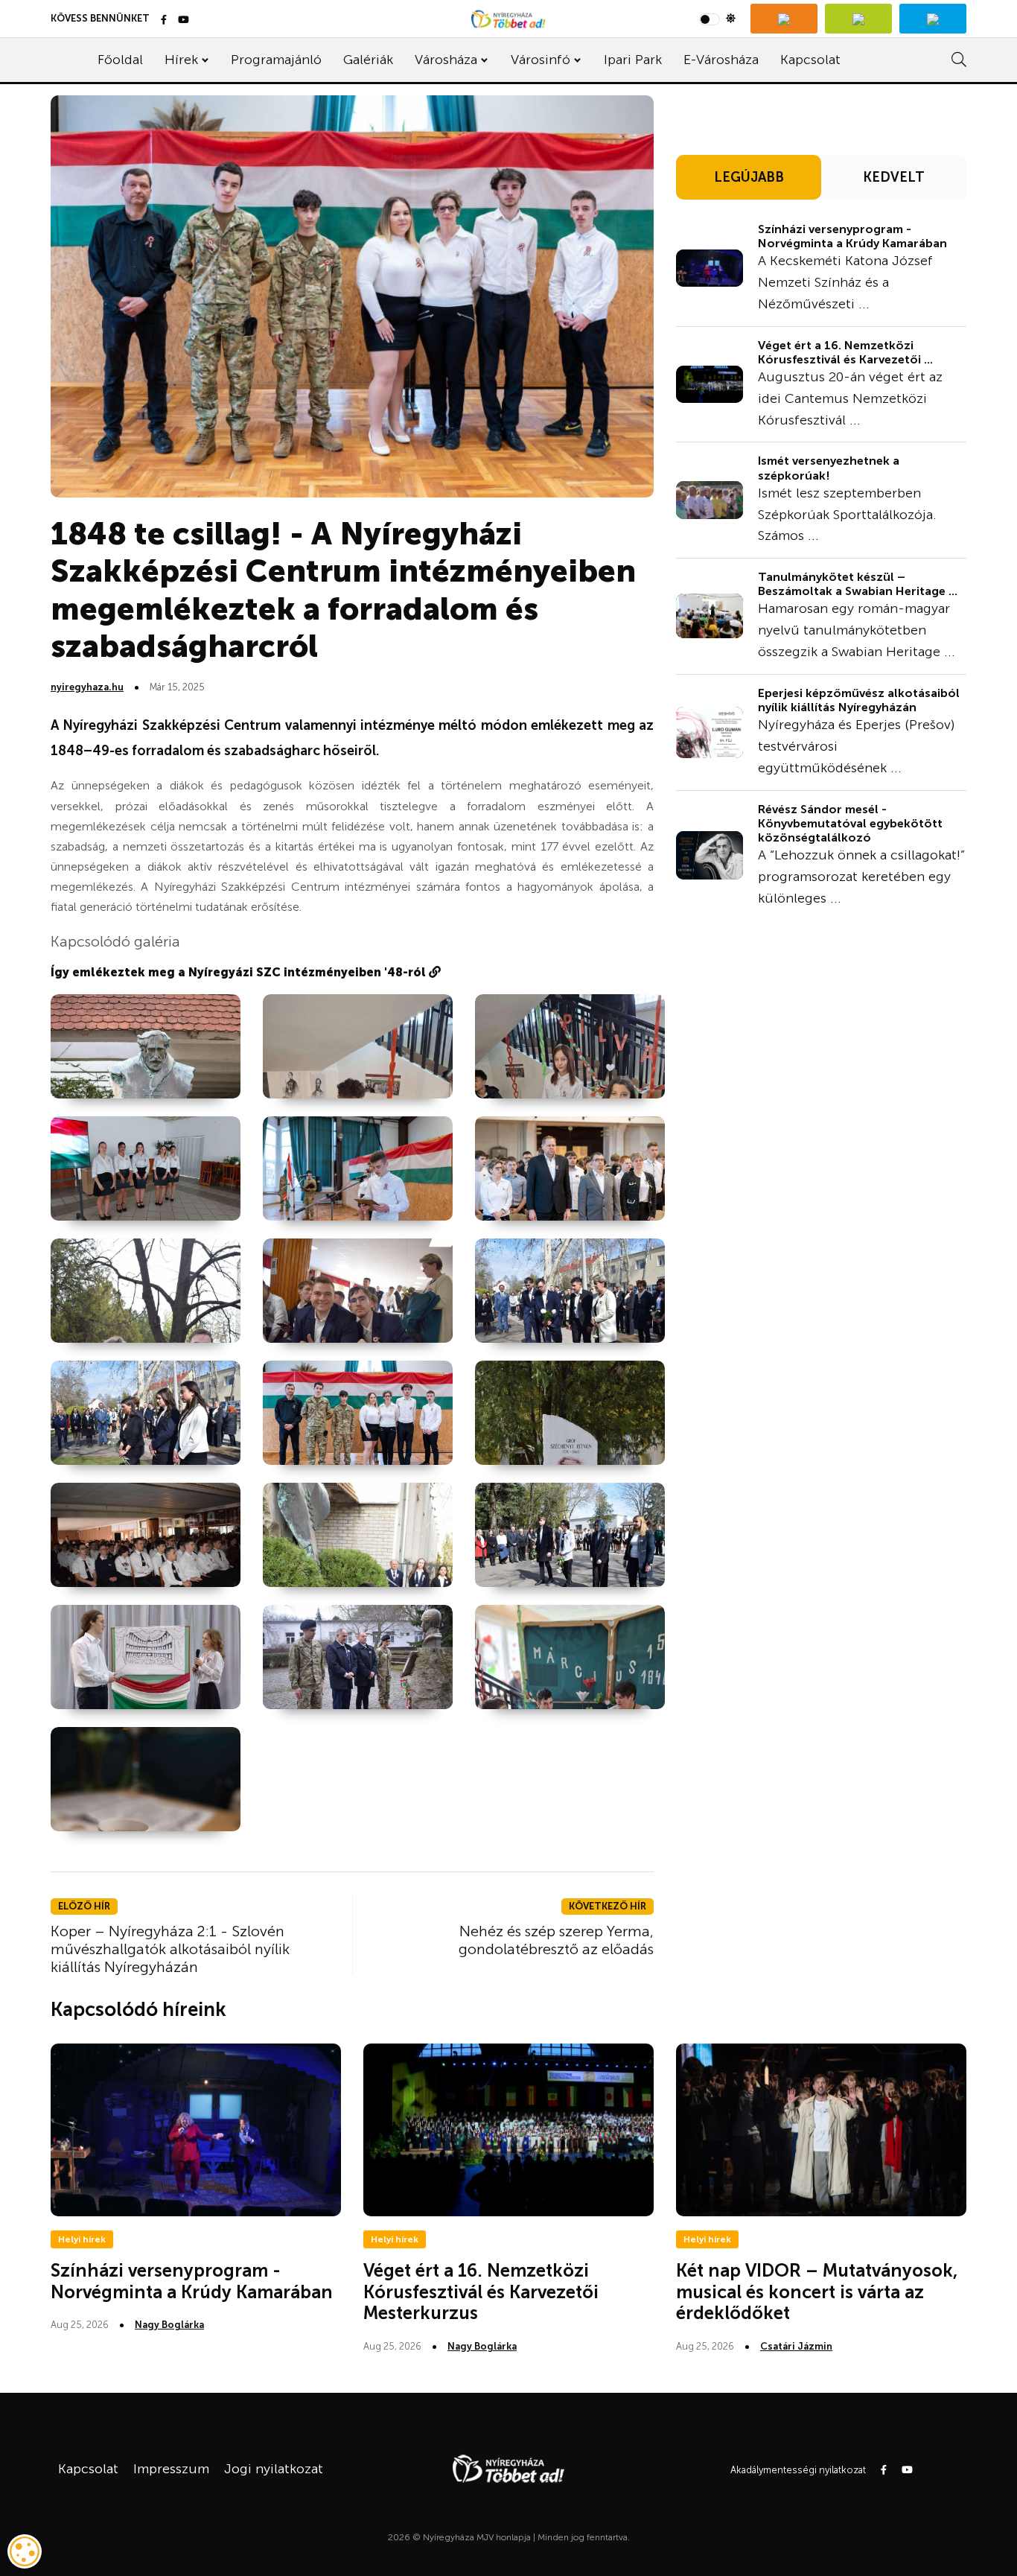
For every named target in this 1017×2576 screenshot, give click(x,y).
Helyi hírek (82, 2239)
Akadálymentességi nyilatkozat (798, 2470)
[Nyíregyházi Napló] (858, 19)
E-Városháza (721, 60)
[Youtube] (184, 20)
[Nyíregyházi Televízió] (784, 19)
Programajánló (276, 60)
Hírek (181, 60)
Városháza (446, 60)
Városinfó (541, 60)
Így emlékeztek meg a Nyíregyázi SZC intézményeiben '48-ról (240, 972)
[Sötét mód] (717, 19)
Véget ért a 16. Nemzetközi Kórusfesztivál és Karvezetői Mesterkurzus (481, 2292)
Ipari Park (633, 60)
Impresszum (171, 2469)
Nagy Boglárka (169, 2325)
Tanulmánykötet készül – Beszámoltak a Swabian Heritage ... (858, 584)
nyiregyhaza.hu (87, 687)
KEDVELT (894, 177)
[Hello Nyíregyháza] (933, 19)
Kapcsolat (810, 60)
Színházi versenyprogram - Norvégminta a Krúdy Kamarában (852, 236)
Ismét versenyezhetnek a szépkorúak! (829, 468)
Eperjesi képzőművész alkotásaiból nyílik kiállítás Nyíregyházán (859, 700)
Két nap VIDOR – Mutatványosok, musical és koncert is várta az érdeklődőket (817, 2292)
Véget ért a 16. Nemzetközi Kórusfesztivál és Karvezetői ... (845, 352)
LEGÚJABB (749, 177)
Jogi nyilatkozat (274, 2469)
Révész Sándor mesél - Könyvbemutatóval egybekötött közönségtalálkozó (850, 823)
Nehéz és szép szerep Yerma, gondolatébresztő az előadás (556, 1940)
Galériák (368, 60)
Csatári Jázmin (796, 2346)
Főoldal (120, 60)
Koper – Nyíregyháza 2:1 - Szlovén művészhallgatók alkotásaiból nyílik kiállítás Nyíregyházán (170, 1949)
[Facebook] (164, 20)
